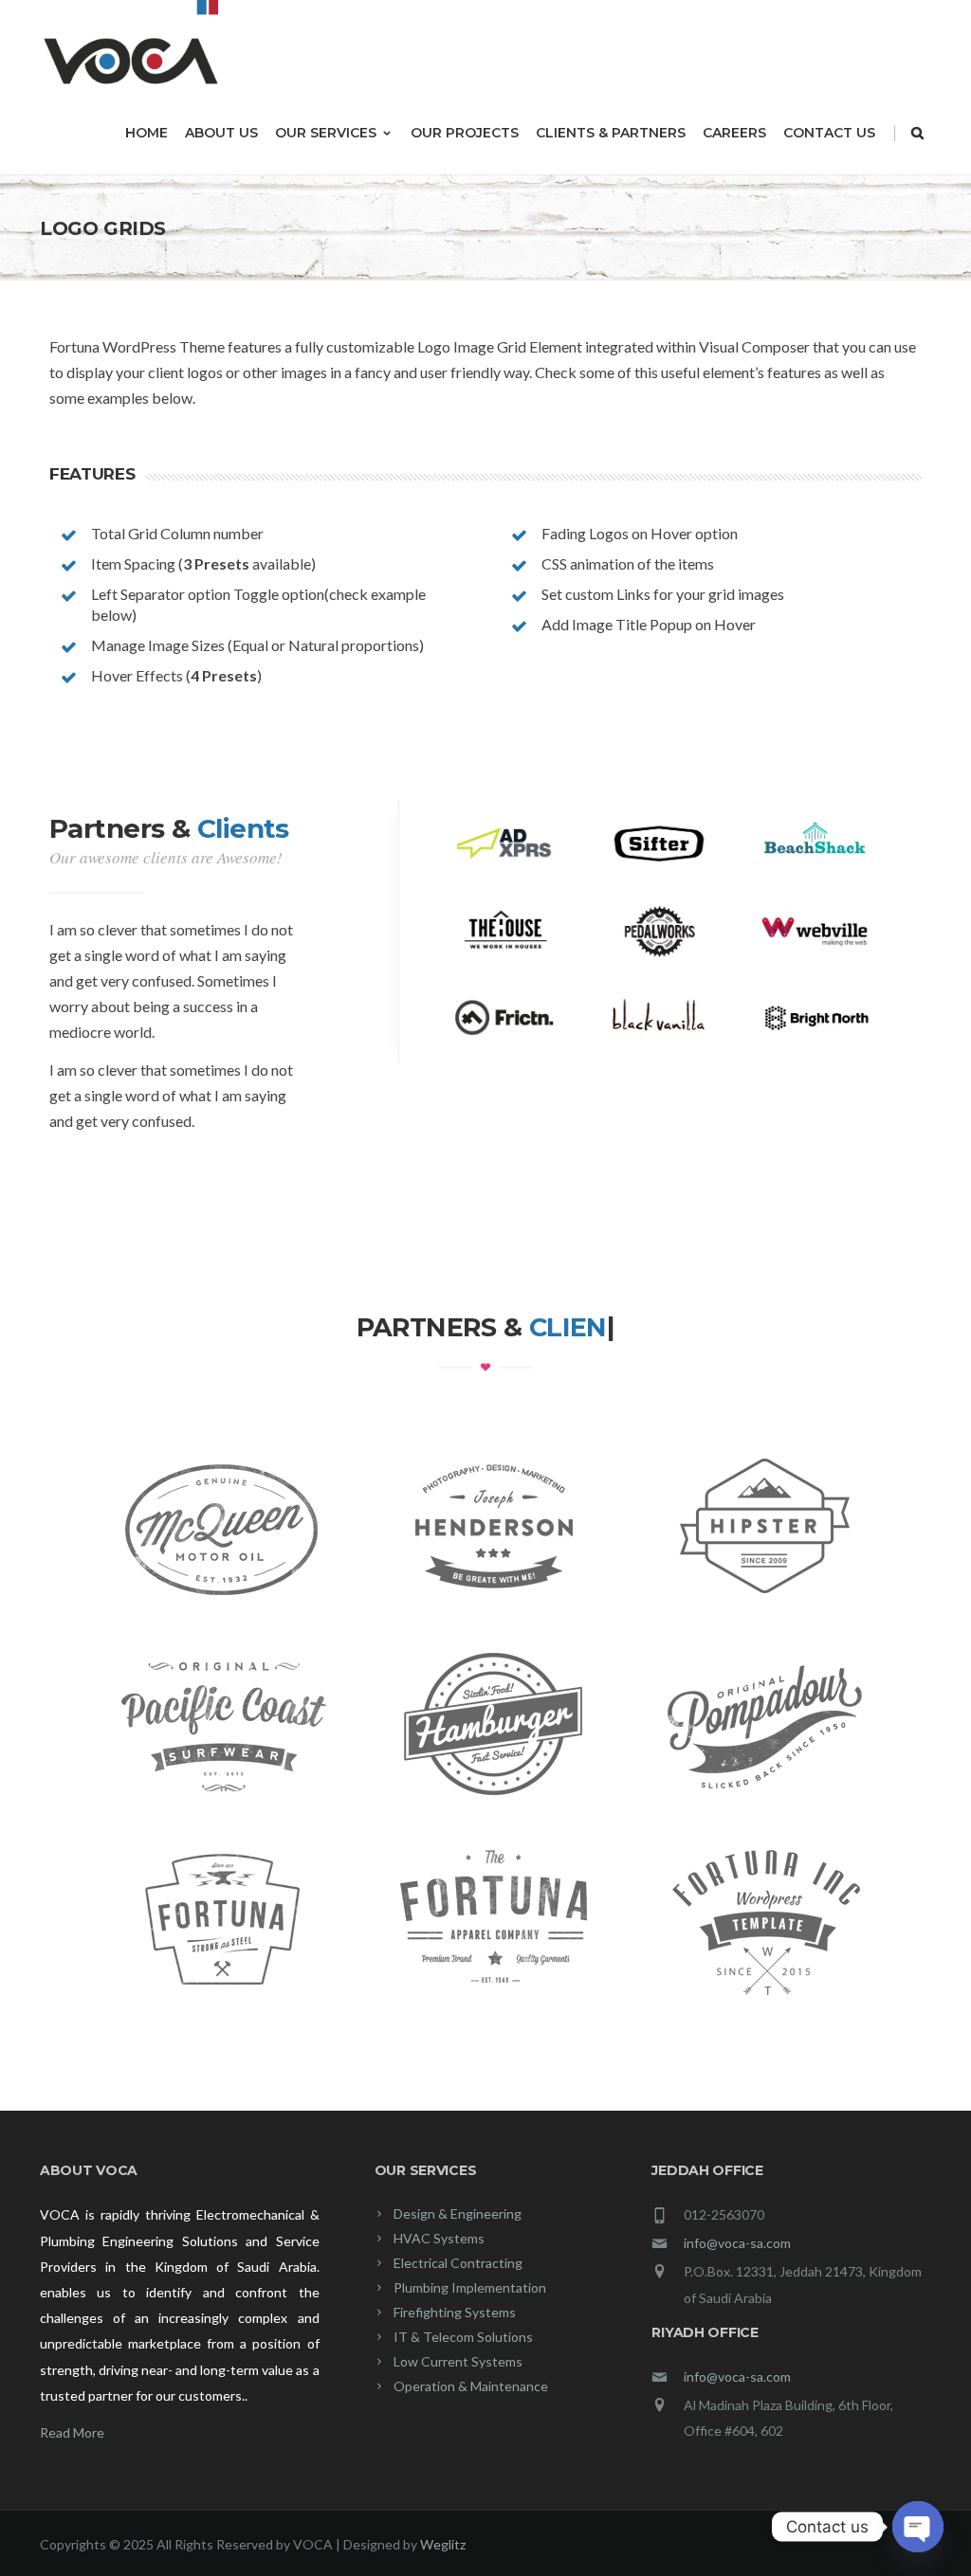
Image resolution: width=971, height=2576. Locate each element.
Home (147, 133)
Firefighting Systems (455, 2312)
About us (221, 133)
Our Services (326, 133)
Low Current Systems (458, 2361)
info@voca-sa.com (737, 2243)
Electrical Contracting (458, 2263)
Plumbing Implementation (470, 2287)
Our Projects (465, 133)
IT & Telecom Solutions (463, 2337)
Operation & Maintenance (471, 2386)
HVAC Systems (439, 2238)
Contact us (829, 133)
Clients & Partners (611, 133)
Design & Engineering (458, 2213)
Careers (734, 133)
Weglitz (443, 2544)
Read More (72, 2432)
